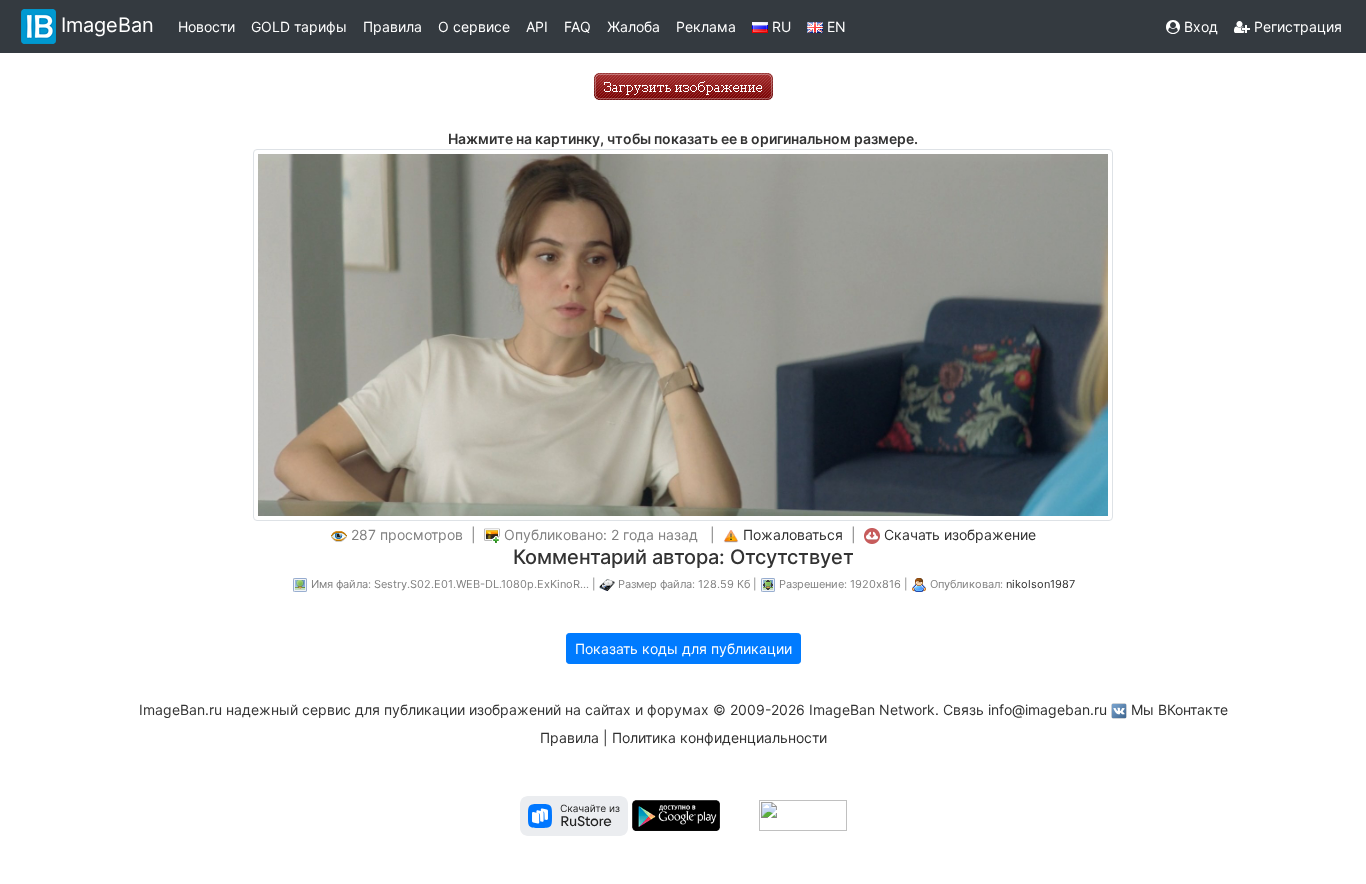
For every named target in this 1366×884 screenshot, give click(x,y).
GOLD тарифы (299, 26)
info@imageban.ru (1047, 709)
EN (834, 26)
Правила (392, 26)
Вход (1199, 26)
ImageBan (107, 25)
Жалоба (633, 26)
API (537, 26)
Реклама (706, 26)
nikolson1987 (1040, 584)
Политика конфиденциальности (719, 737)
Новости (206, 26)
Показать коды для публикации (683, 648)
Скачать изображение (960, 534)
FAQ (577, 26)
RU (779, 26)
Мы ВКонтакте (1179, 709)
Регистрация (1296, 26)
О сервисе (474, 26)
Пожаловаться (793, 534)
